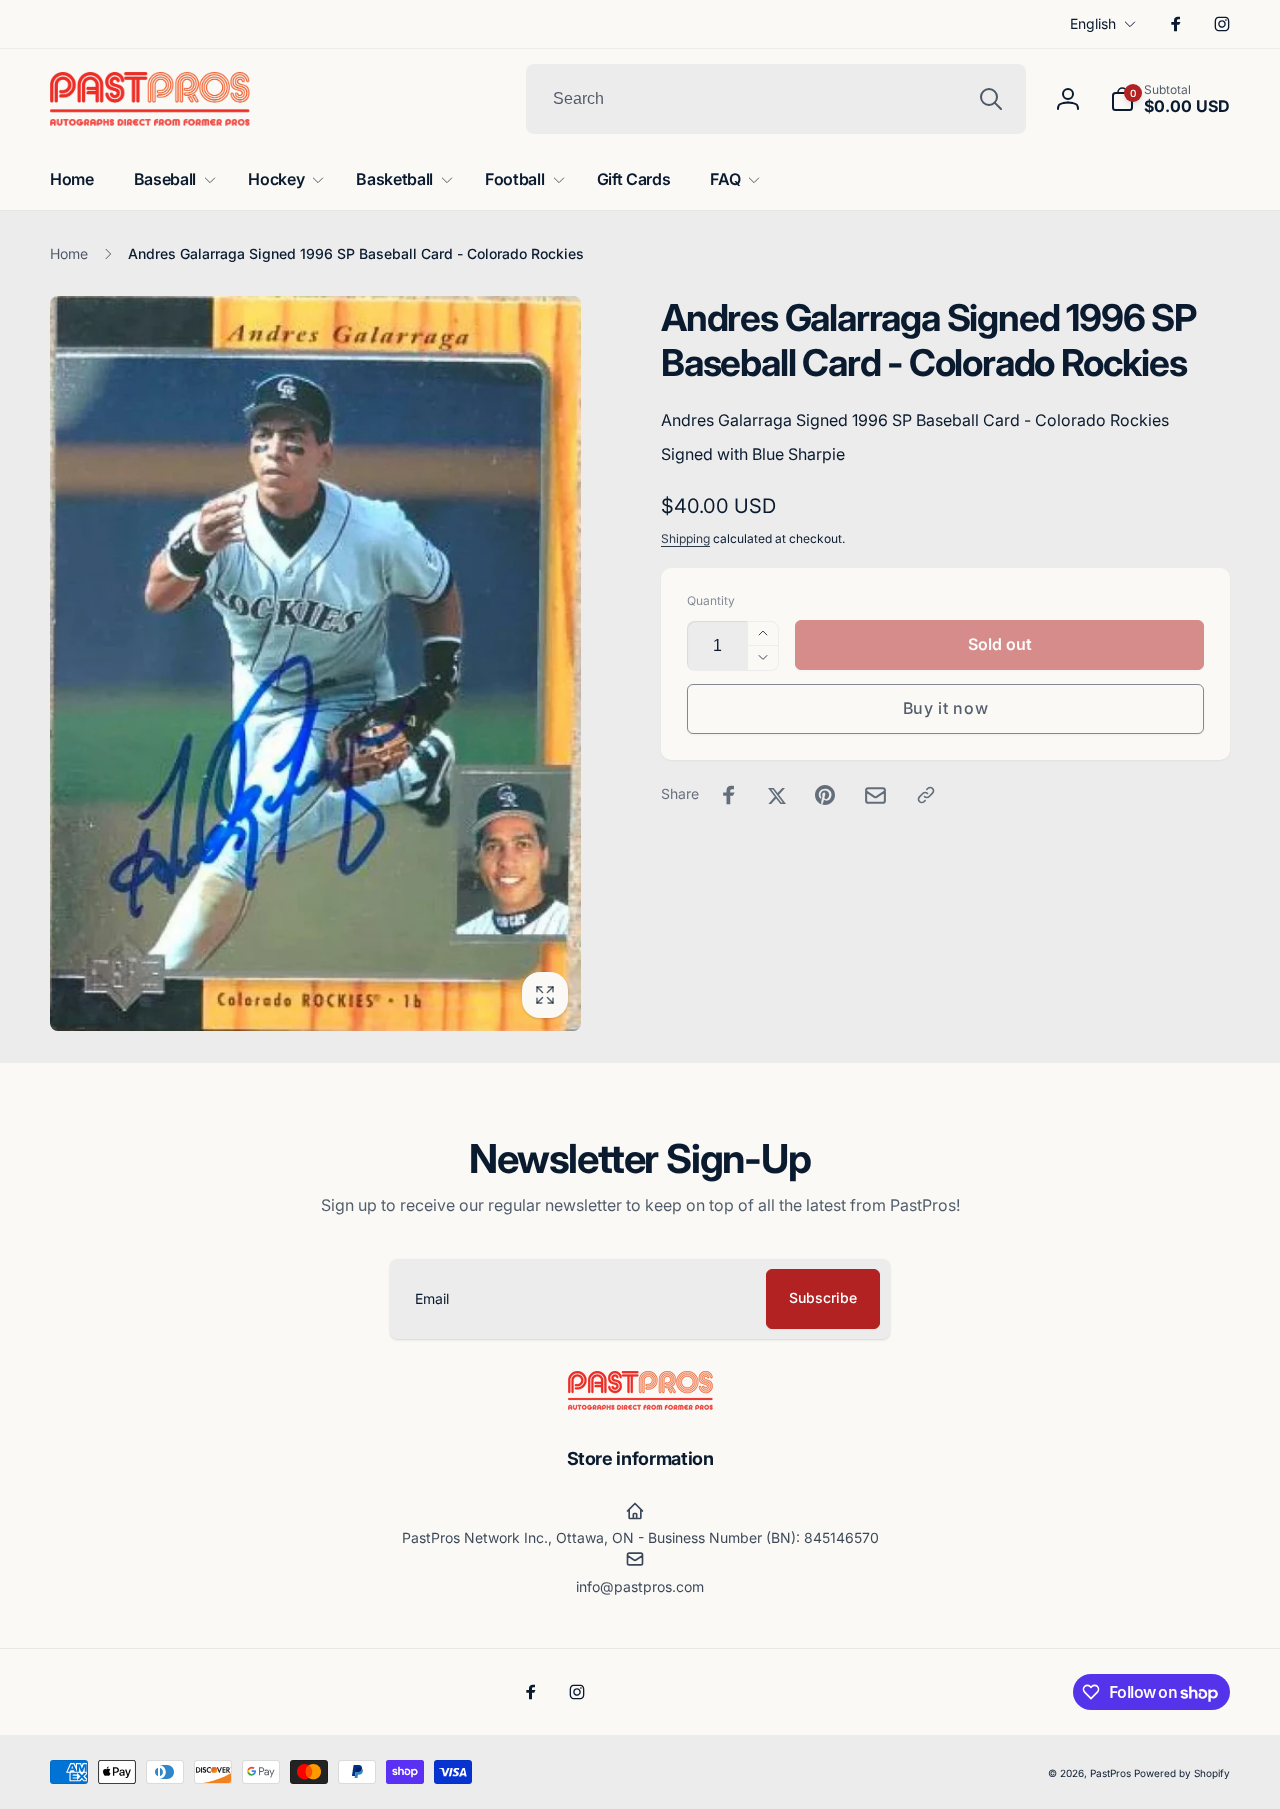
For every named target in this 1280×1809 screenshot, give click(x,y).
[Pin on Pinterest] (825, 795)
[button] (1170, 99)
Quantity (711, 600)
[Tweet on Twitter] (777, 795)
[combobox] (776, 99)
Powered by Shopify (1182, 1773)
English (1093, 23)
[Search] (991, 99)
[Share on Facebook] (729, 795)
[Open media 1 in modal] (315, 663)
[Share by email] (875, 795)
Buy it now (946, 708)
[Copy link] (926, 795)
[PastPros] (640, 1404)
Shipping (685, 538)
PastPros (1110, 1773)
